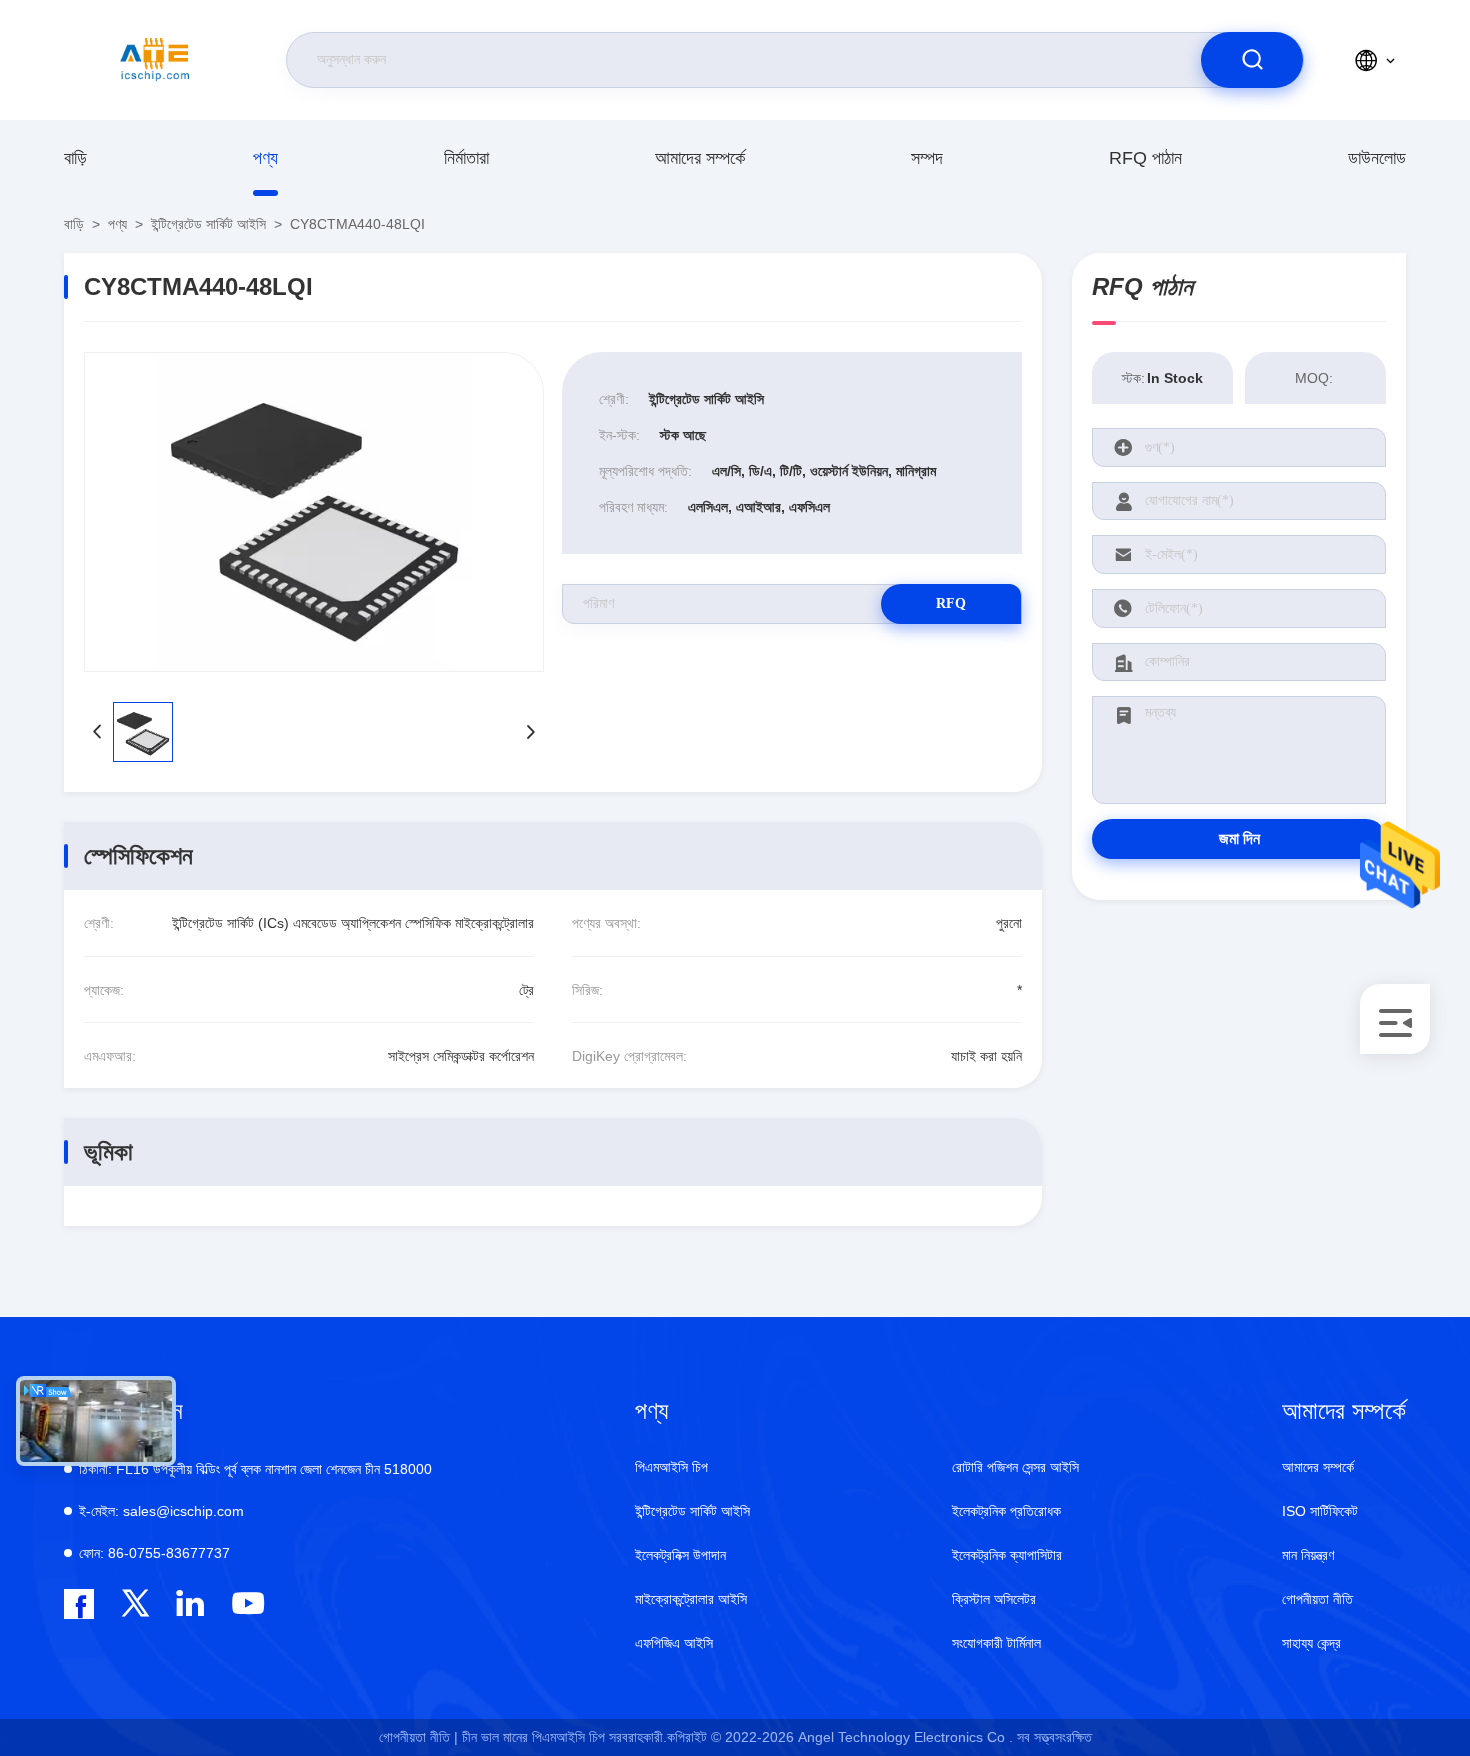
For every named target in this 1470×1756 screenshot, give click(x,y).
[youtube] (246, 1603)
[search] (1252, 60)
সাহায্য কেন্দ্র (1311, 1643)
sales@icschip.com (161, 1511)
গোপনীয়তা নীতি (1317, 1599)
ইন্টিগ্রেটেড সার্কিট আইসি (208, 224)
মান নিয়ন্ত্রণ (1308, 1555)
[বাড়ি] (155, 60)
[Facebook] (79, 1604)
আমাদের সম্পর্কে (700, 158)
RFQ (951, 603)
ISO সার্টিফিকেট (1320, 1511)
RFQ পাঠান (1145, 158)
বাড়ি (75, 158)
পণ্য (265, 158)
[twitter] (135, 1603)
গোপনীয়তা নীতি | (418, 1737)
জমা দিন (1239, 838)
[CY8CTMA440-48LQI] (314, 512)
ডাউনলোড (1377, 158)
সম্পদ (927, 158)
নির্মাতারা (466, 158)
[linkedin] (190, 1603)
